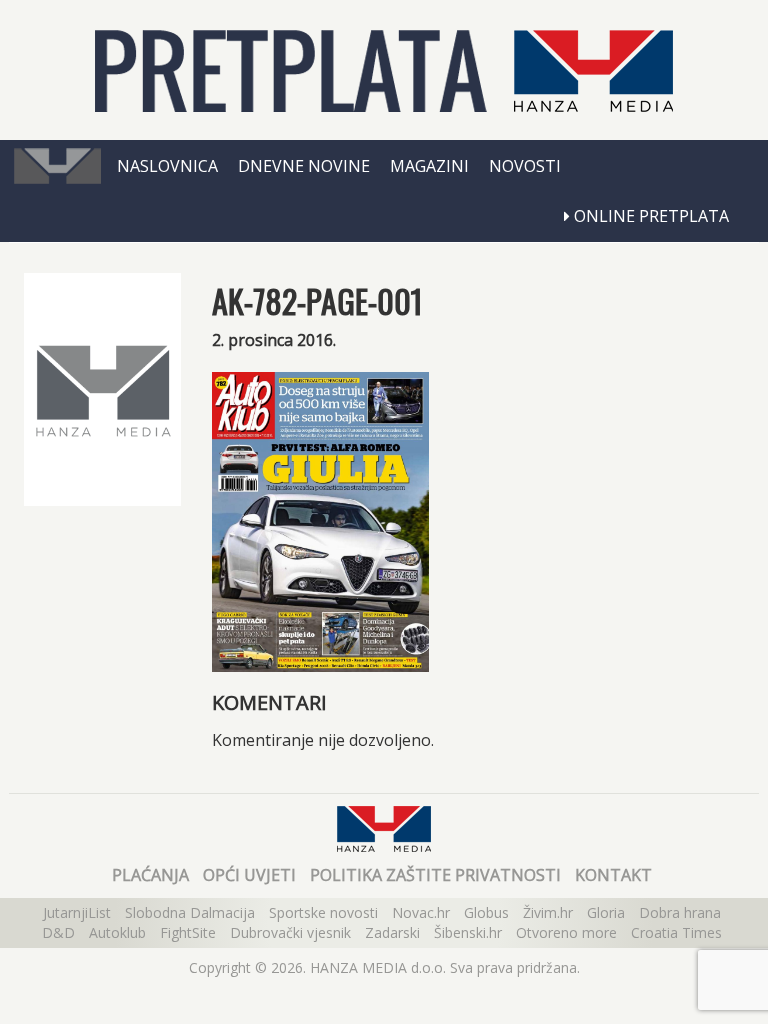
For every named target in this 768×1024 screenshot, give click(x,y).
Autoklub (117, 932)
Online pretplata (649, 216)
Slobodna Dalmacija (190, 912)
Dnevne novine (304, 166)
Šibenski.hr (468, 932)
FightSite (188, 932)
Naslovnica (167, 166)
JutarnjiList (77, 912)
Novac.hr (421, 912)
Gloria (606, 912)
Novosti (525, 166)
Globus (486, 912)
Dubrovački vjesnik (290, 932)
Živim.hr (548, 912)
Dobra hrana (680, 912)
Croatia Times (676, 932)
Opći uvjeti (249, 875)
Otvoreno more (566, 932)
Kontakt (613, 875)
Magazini (429, 166)
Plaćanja (150, 875)
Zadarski (392, 932)
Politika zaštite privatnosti (435, 875)
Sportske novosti (323, 912)
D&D (58, 932)
